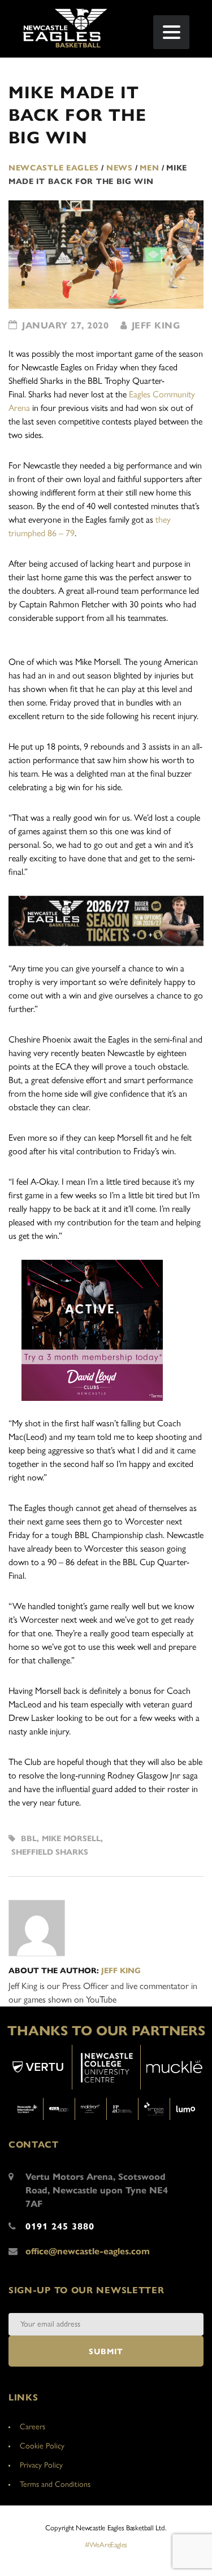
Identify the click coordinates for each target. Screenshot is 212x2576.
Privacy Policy (41, 2465)
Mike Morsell (71, 1839)
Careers (33, 2427)
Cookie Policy (42, 2446)
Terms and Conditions (55, 2484)
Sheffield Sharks (50, 1852)
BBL (29, 1839)
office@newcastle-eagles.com (88, 2251)
